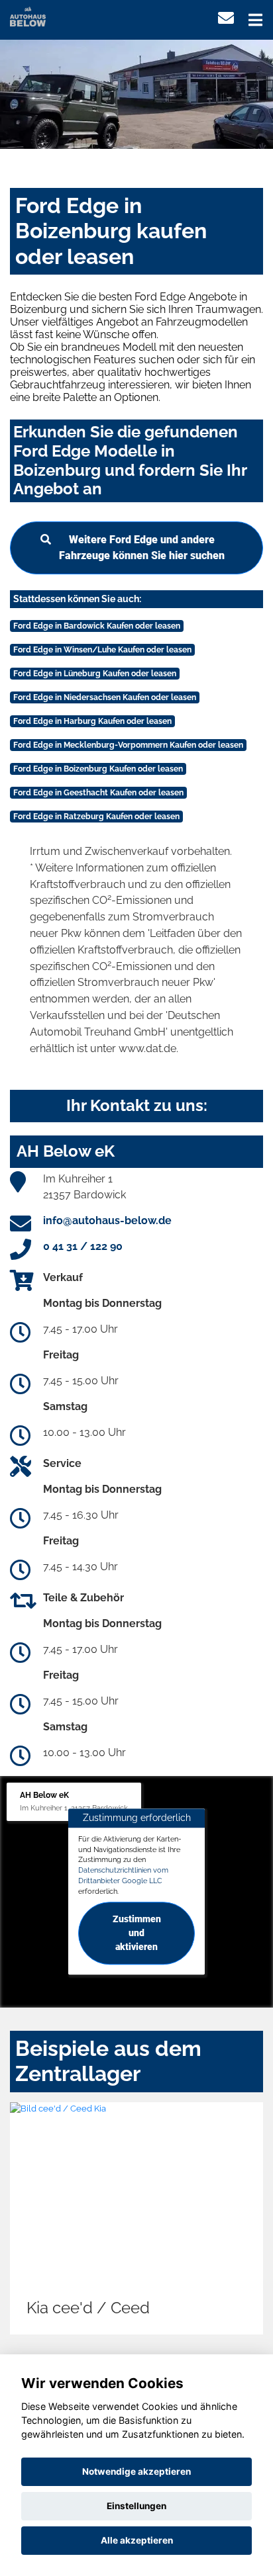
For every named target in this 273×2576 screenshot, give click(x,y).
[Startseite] (28, 16)
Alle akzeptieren (137, 2540)
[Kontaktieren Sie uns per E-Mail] (226, 18)
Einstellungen (136, 2506)
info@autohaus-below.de (107, 1221)
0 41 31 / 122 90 (83, 1246)
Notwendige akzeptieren (136, 2471)
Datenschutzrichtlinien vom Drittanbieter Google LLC (123, 1875)
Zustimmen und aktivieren (137, 1933)
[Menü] (255, 20)
